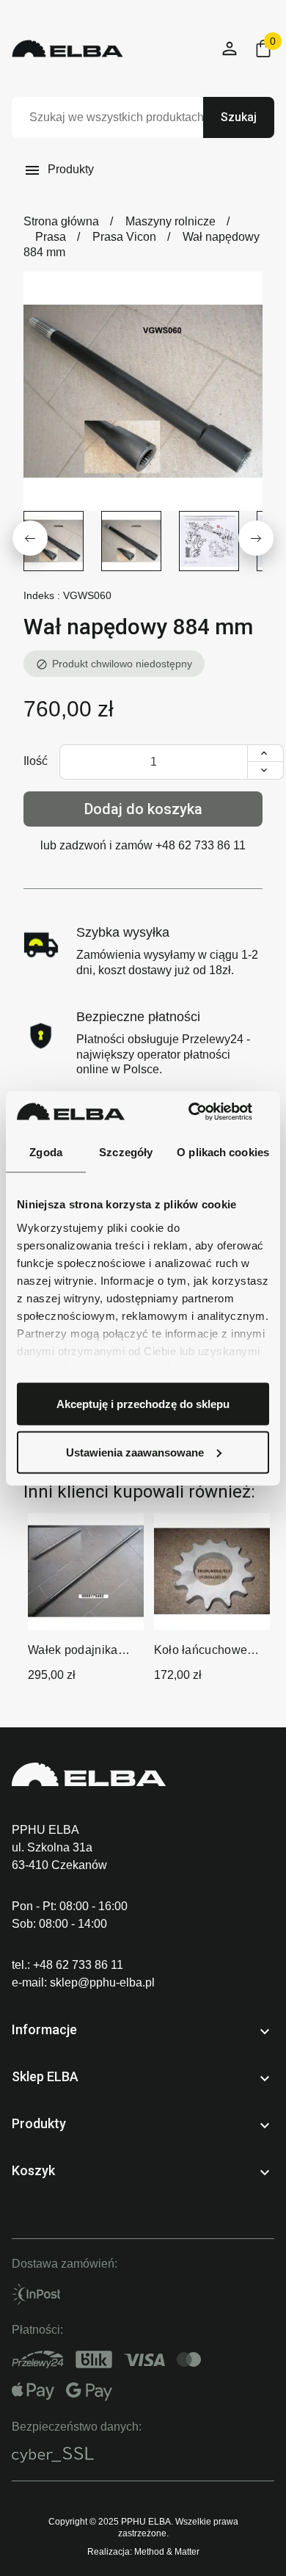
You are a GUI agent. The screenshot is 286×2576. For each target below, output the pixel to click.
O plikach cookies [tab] (223, 1152)
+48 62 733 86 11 (201, 845)
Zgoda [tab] (46, 1152)
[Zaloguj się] (230, 49)
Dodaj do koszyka (143, 809)
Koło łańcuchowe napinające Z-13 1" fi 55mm (210, 1651)
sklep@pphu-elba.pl (102, 1982)
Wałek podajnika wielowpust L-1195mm (73, 1651)
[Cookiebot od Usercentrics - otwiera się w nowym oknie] (206, 1111)
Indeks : (42, 595)
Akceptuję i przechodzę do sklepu (143, 1404)
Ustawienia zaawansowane (135, 1452)
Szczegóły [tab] (126, 1152)
